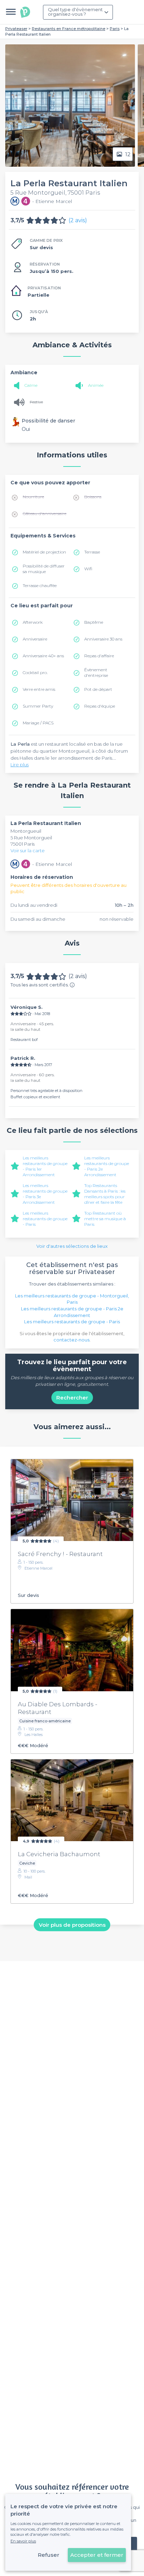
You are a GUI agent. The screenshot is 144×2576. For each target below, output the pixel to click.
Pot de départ (98, 689)
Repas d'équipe (100, 706)
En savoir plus (23, 2541)
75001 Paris (23, 844)
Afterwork (33, 622)
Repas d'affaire (99, 656)
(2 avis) (78, 220)
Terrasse (92, 552)
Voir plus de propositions (72, 1924)
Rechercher (72, 1398)
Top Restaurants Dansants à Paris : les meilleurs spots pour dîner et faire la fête (105, 1194)
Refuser (49, 2555)
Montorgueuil (26, 831)
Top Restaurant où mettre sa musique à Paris (105, 1219)
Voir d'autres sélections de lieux (72, 1246)
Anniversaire (35, 639)
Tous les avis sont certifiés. (40, 985)
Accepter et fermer (97, 2555)
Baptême (94, 622)
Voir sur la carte (28, 851)
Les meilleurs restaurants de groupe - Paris (45, 1219)
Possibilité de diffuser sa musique (44, 569)
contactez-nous (71, 1340)
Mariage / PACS (38, 723)
